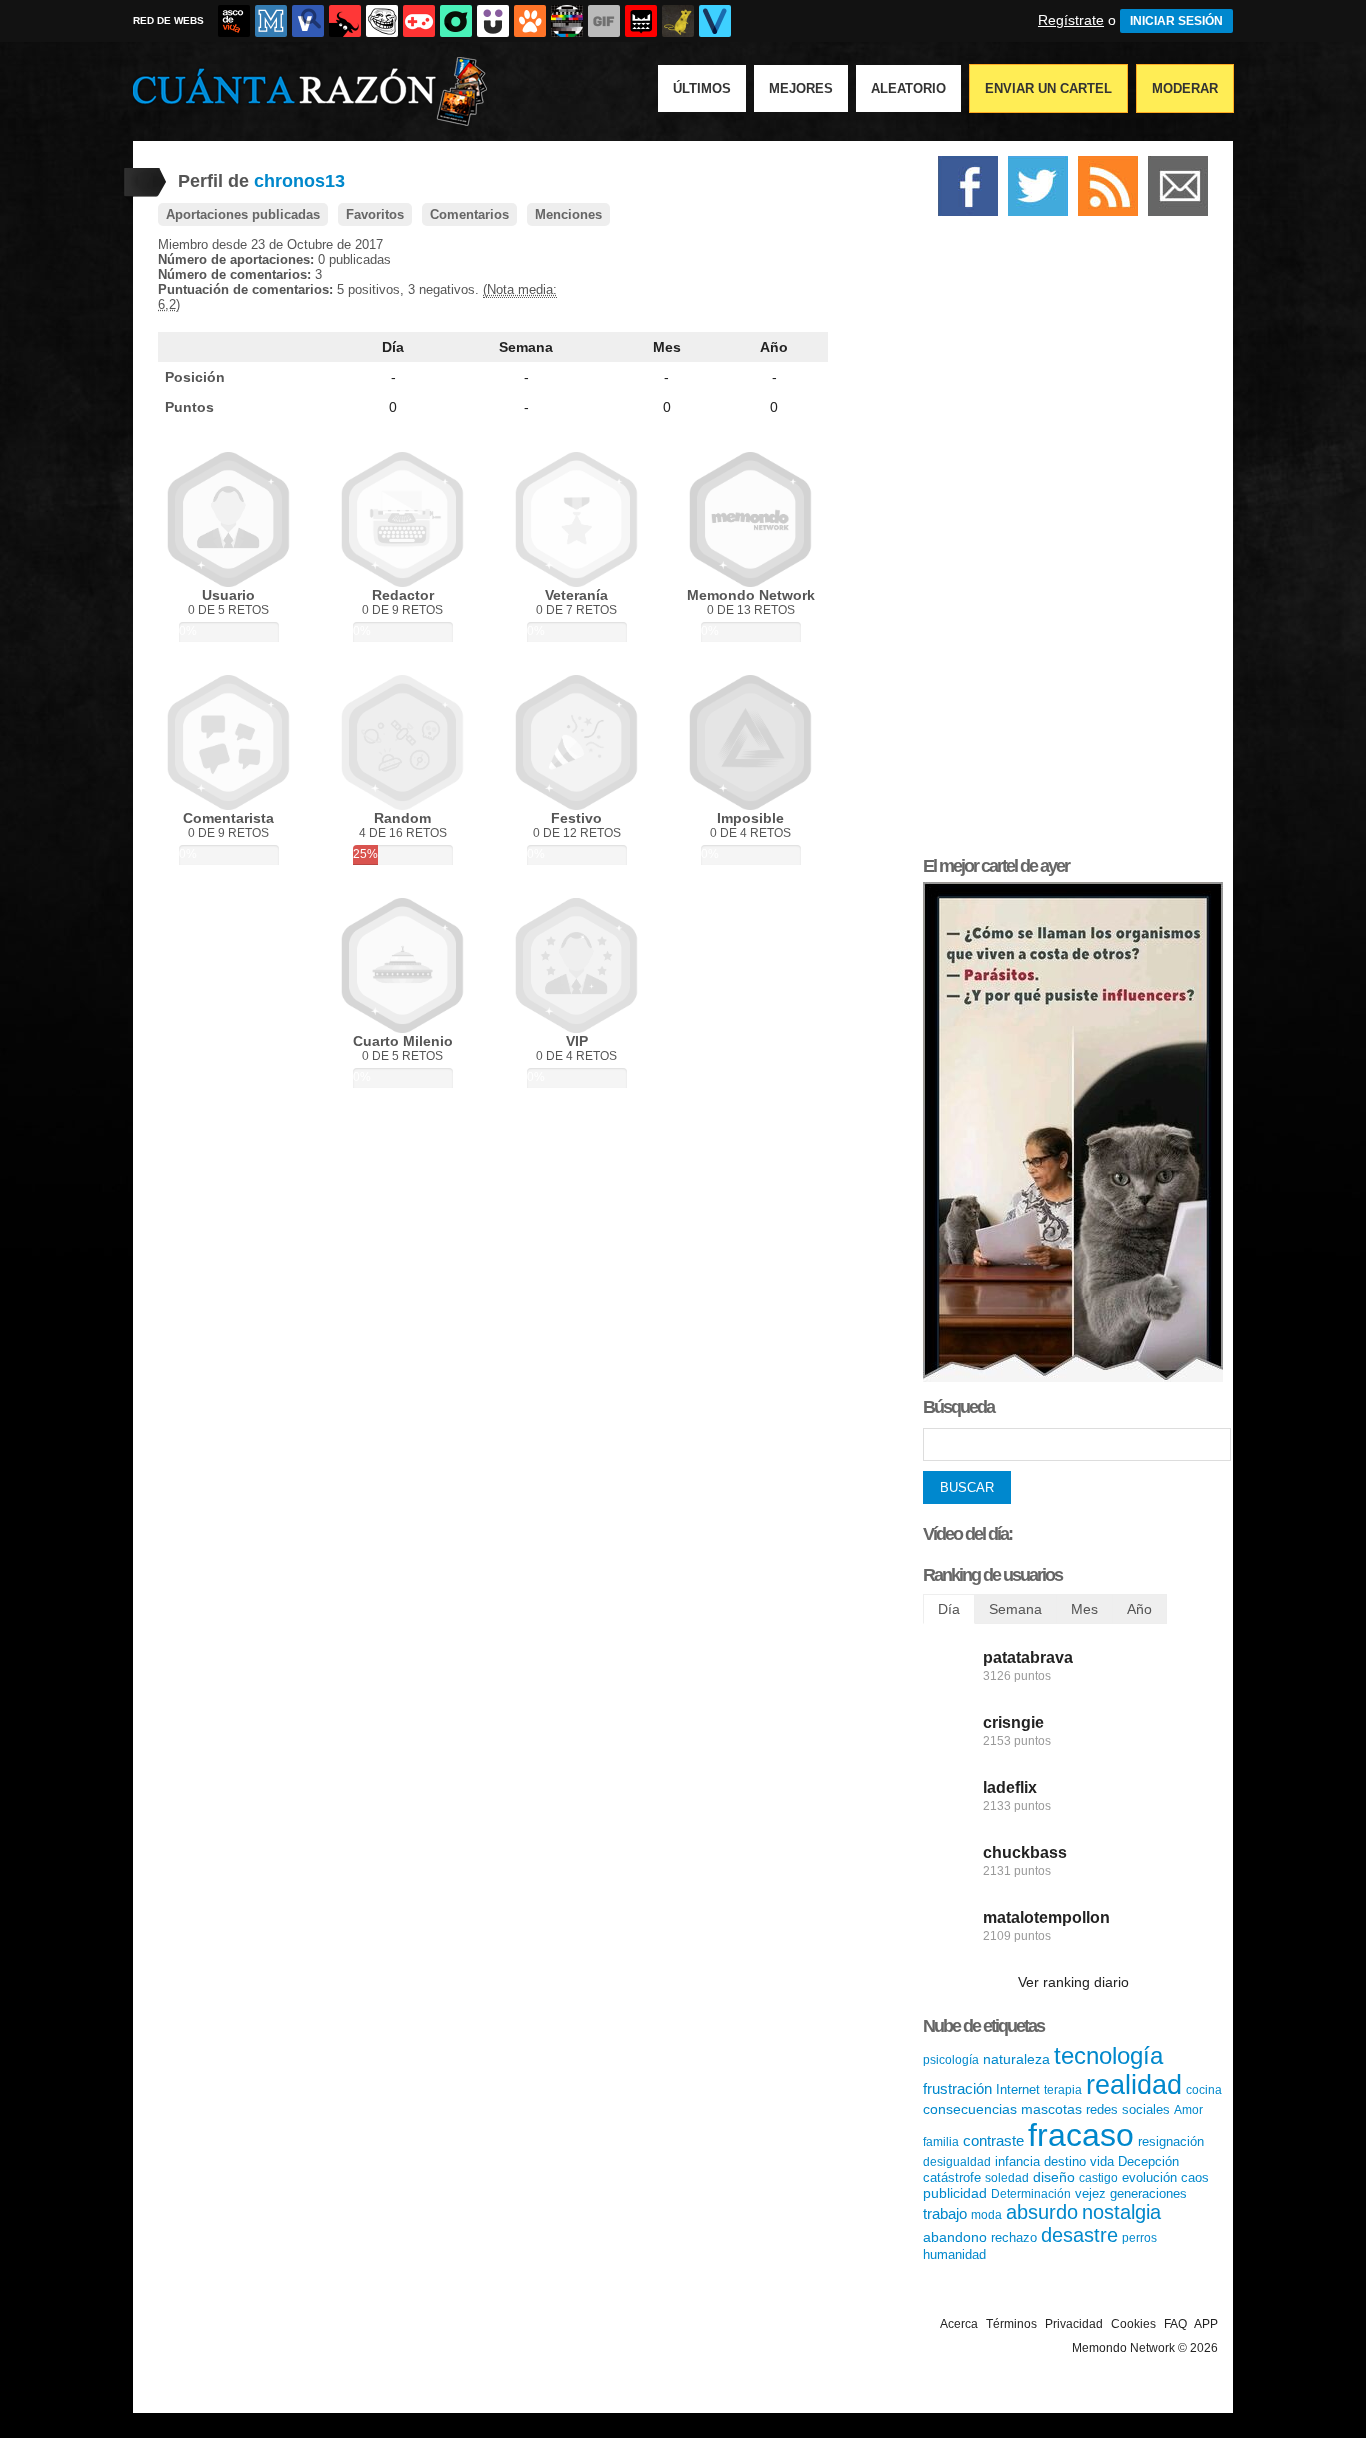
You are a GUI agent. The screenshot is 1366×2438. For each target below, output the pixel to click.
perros (1139, 2238)
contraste (993, 2140)
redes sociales (1128, 2109)
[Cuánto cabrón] (382, 21)
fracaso (1081, 2135)
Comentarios (469, 214)
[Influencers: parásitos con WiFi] (1073, 1377)
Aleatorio (908, 88)
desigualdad (957, 2162)
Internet (1018, 2089)
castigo (1098, 2178)
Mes (667, 347)
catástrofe (952, 2177)
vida (1102, 2161)
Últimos (702, 88)
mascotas (1051, 2109)
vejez (1090, 2193)
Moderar (1185, 88)
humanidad (954, 2254)
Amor (1188, 2110)
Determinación (1031, 2194)
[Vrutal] (419, 21)
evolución (1149, 2177)
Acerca (959, 2324)
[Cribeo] (456, 21)
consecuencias (970, 2109)
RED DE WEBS (168, 20)
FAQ (1175, 2324)
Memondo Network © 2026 (1145, 2348)
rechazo (1014, 2237)
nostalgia (1121, 2212)
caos (1195, 2177)
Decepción (1148, 2161)
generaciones (1148, 2193)
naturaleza (1016, 2059)
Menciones (568, 214)
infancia (1017, 2161)
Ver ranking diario (1073, 1982)
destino (1065, 2161)
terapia (1063, 2090)
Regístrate (1071, 20)
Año (774, 347)
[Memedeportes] (271, 21)
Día (393, 347)
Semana (526, 347)
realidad (1134, 2085)
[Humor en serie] (493, 21)
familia (941, 2142)
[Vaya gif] (604, 21)
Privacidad (1074, 2324)
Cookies (1133, 2324)
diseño (1054, 2177)
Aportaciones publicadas (243, 214)
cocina (1204, 2090)
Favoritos (375, 214)
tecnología (1108, 2055)
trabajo (945, 2213)
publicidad (955, 2193)
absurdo (1042, 2212)
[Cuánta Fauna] (530, 21)
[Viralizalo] (715, 21)
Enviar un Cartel (1048, 88)
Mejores (801, 88)
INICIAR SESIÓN (1176, 21)
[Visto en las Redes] (308, 21)
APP (1206, 2324)
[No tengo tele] (567, 21)
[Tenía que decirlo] (641, 21)
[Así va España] (345, 21)
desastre (1079, 2235)
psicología (951, 2060)
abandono (955, 2237)
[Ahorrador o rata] (678, 21)
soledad (1007, 2178)
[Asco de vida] (234, 21)
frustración (957, 2088)
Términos (1011, 2324)
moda (986, 2215)
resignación (1171, 2141)
